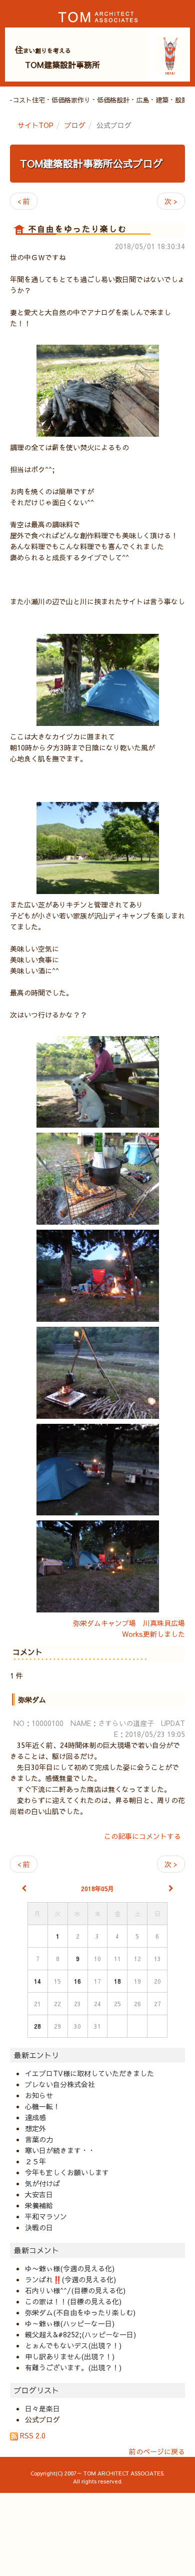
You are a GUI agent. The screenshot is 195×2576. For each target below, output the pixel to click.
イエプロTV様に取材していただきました (89, 2073)
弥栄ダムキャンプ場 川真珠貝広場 (129, 1623)
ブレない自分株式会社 (60, 2084)
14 (37, 1981)
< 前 (24, 201)
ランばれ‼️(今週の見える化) (70, 2279)
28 (37, 2026)
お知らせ (39, 2095)
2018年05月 (97, 1889)
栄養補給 (39, 2205)
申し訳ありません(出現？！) (70, 2356)
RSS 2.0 (32, 2435)
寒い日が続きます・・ (60, 2150)
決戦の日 (39, 2227)
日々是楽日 (42, 2408)
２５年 (35, 2161)
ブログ (75, 125)
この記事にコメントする (142, 1836)
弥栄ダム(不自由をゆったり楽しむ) (80, 2312)
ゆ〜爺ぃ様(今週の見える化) (70, 2268)
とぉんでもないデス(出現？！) (73, 2345)
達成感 (35, 2117)
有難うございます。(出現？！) (73, 2367)
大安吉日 (39, 2194)
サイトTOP (35, 125)
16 (77, 1981)
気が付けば (42, 2183)
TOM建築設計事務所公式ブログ (91, 163)
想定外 (35, 2128)
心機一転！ (42, 2106)
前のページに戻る (157, 2451)
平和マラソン (46, 2216)
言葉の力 (39, 2139)
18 (117, 1981)
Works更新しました (153, 1634)
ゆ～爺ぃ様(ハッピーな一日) (70, 2323)
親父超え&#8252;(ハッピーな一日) (80, 2334)
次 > (171, 201)
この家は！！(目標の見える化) (73, 2301)
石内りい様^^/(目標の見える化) (75, 2290)
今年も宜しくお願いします (67, 2172)
